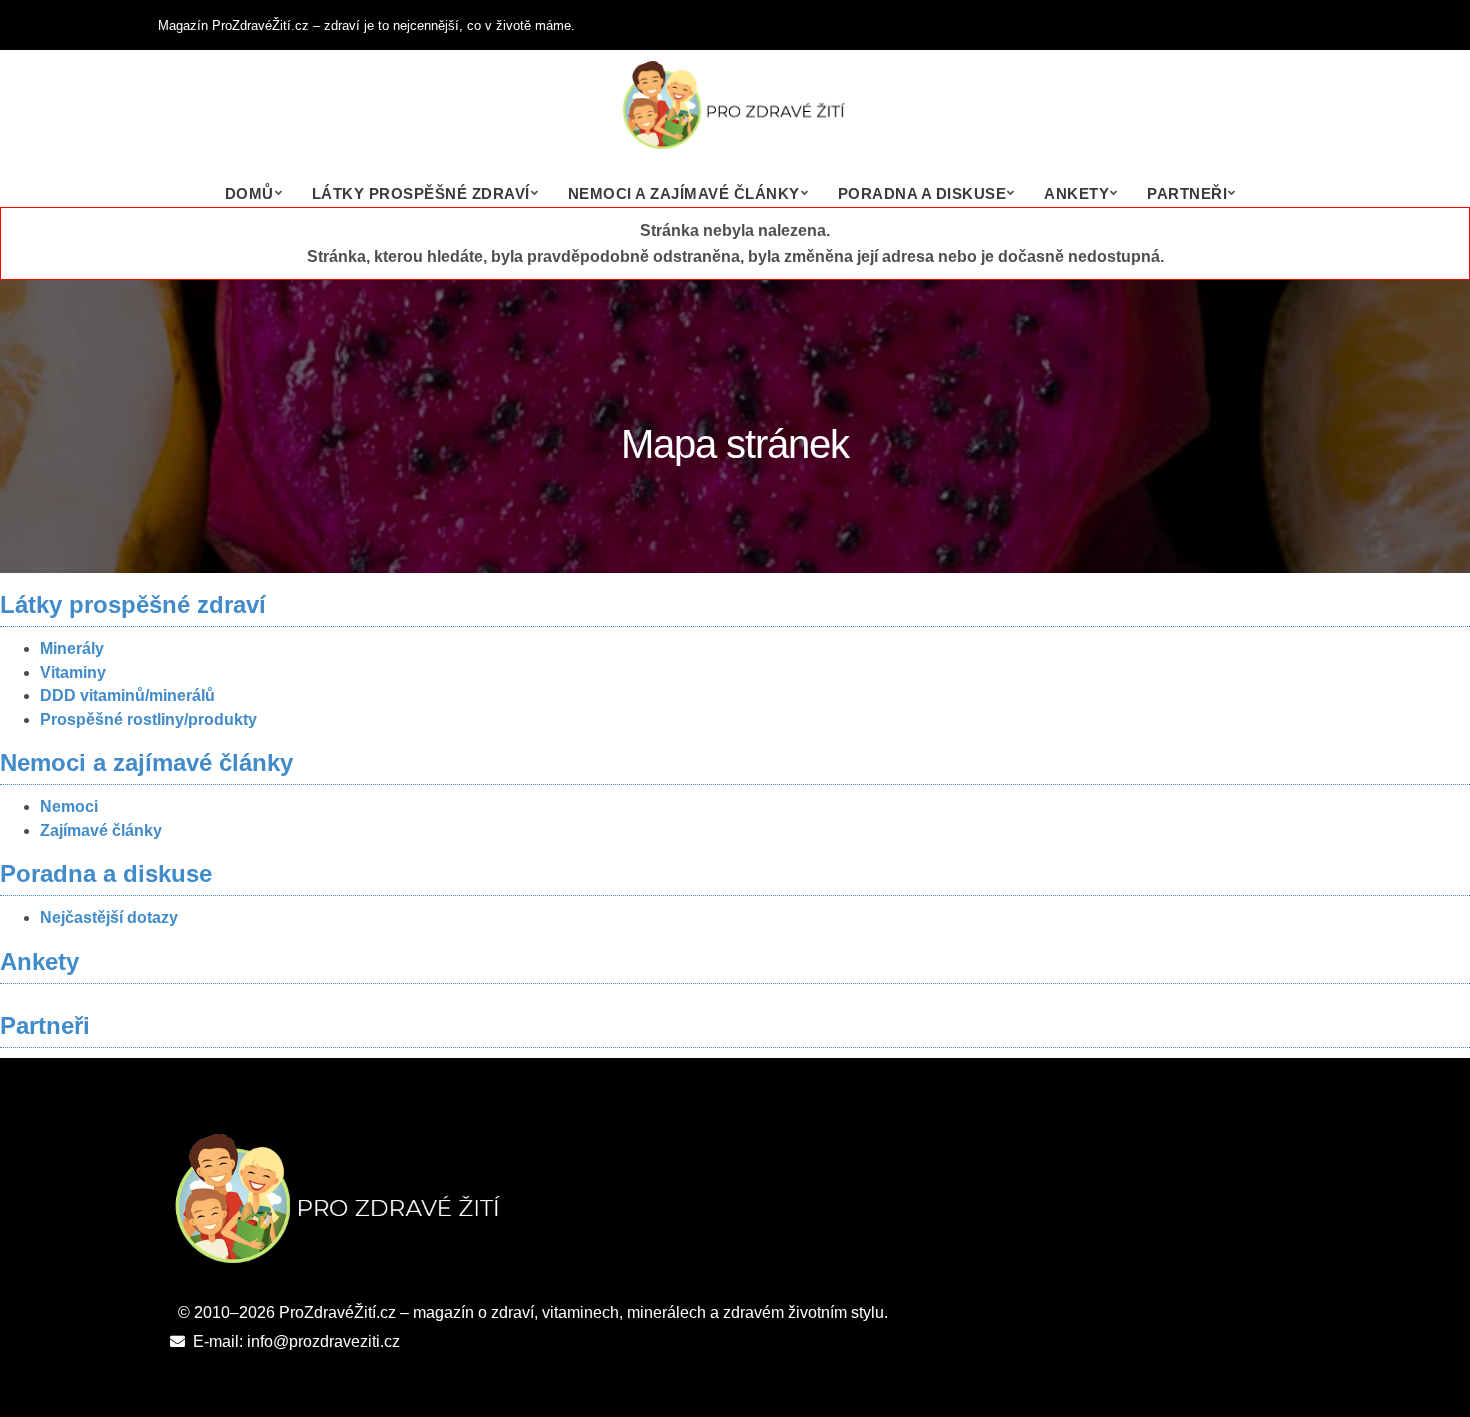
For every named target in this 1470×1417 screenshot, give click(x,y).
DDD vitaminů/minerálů (127, 695)
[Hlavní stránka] (735, 115)
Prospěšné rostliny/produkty (148, 719)
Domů (249, 193)
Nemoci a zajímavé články (684, 193)
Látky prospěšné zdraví (421, 193)
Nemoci (69, 806)
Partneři (1187, 193)
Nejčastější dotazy (109, 917)
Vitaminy (73, 672)
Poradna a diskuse (922, 193)
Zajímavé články (101, 830)
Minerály (72, 648)
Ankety (1076, 193)
